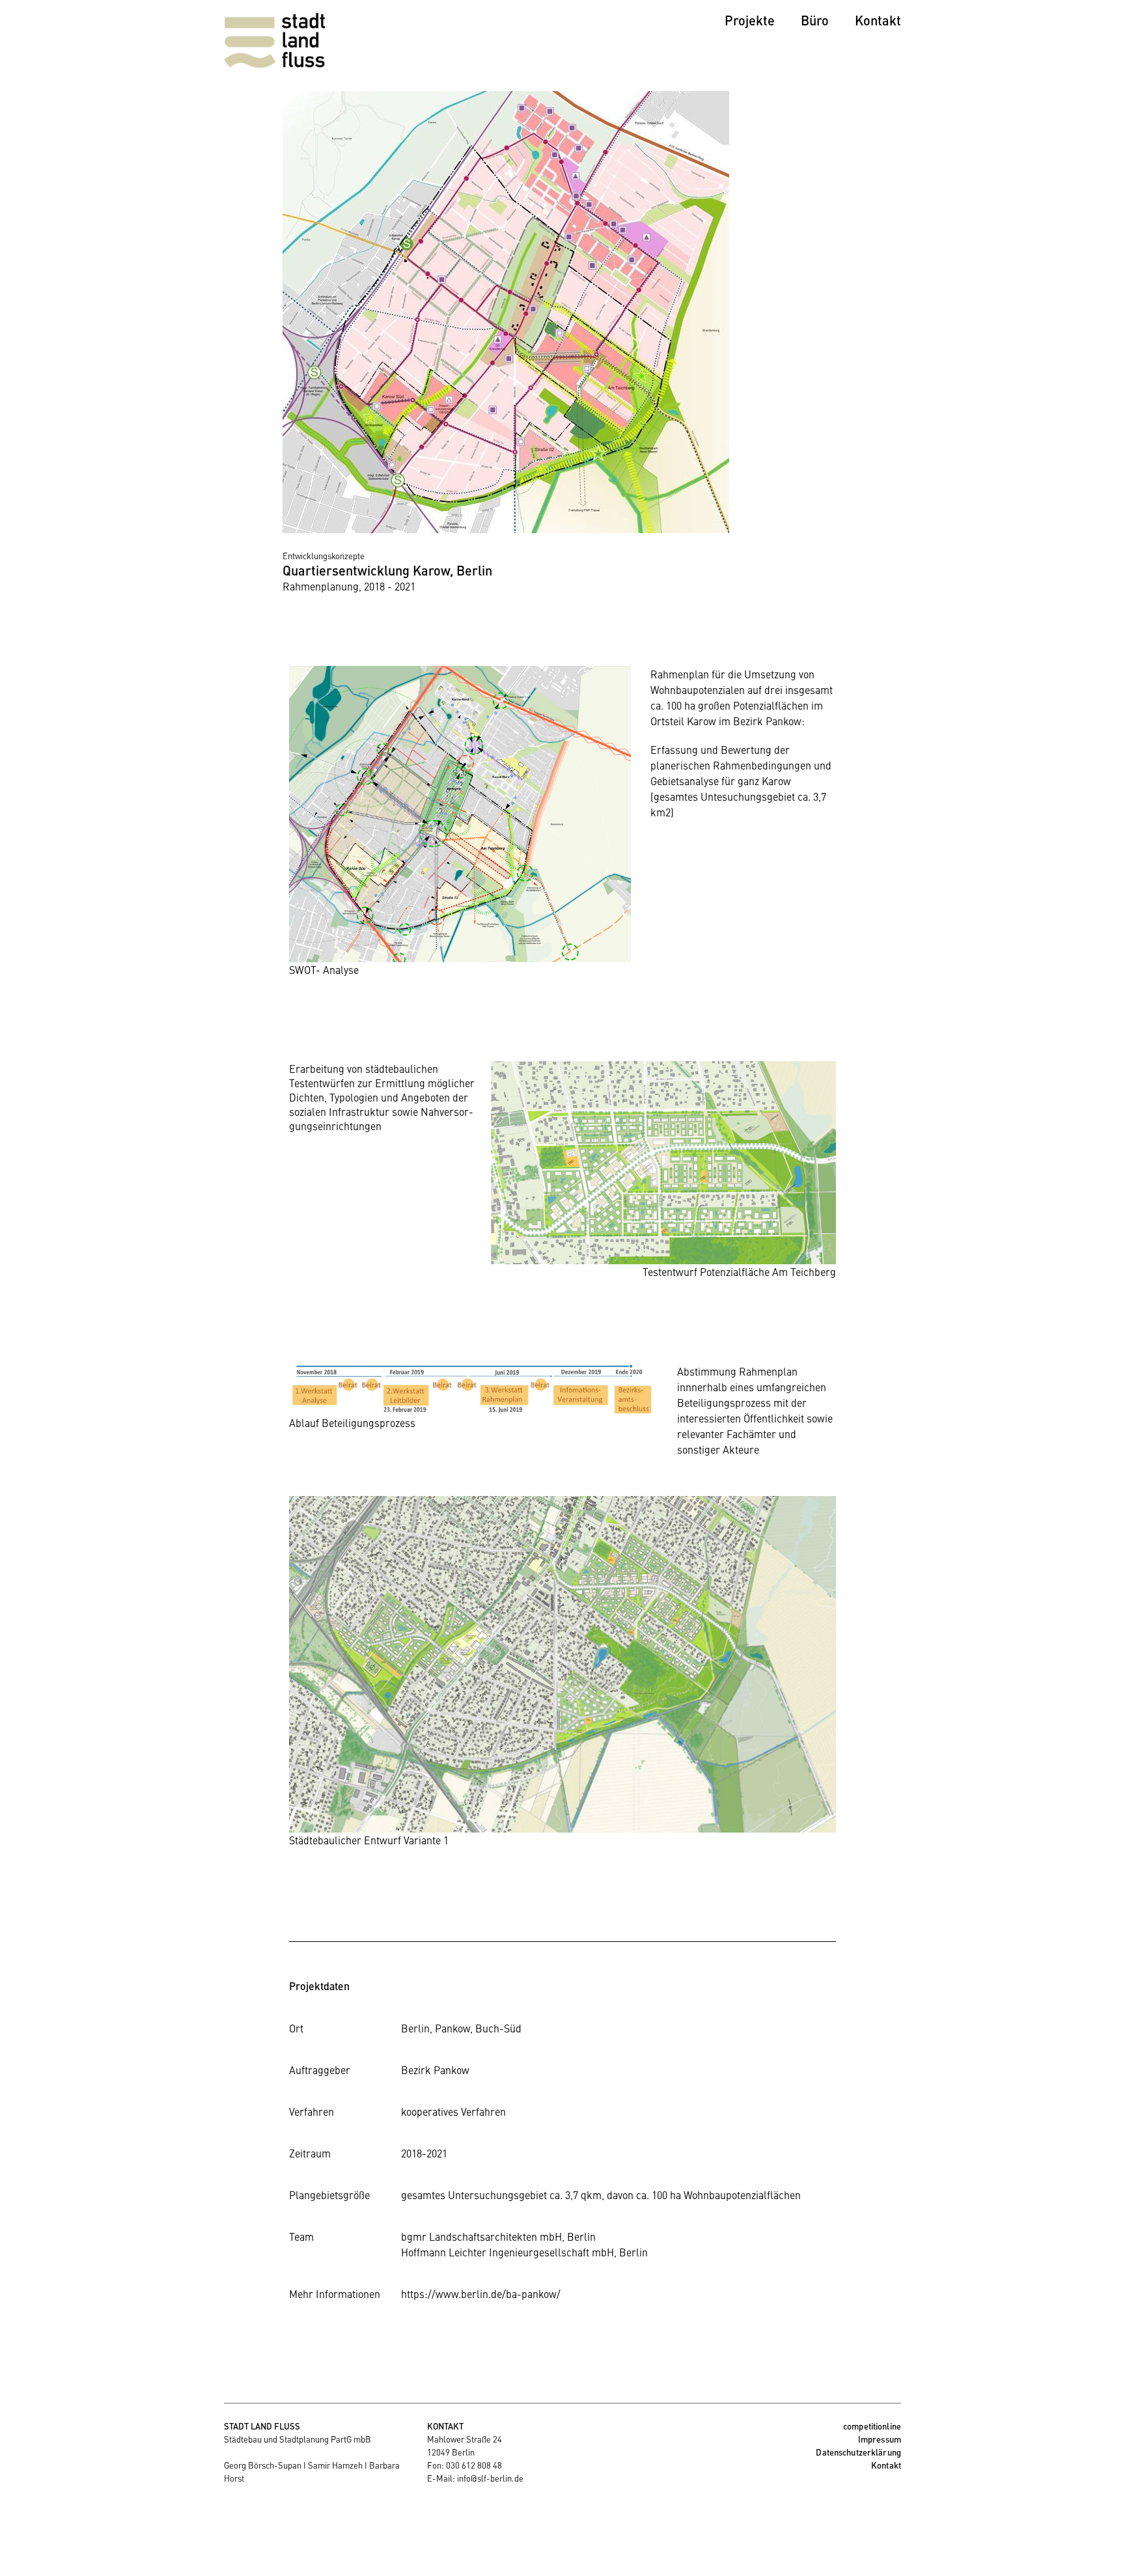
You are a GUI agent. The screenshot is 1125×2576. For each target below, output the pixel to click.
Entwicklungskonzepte (324, 556)
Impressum (880, 2439)
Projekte (750, 20)
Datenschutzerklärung (858, 2452)
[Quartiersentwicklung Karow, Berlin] (506, 529)
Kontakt (878, 20)
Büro (815, 20)
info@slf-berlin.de (490, 2478)
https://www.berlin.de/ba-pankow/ (481, 2293)
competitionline (872, 2426)
